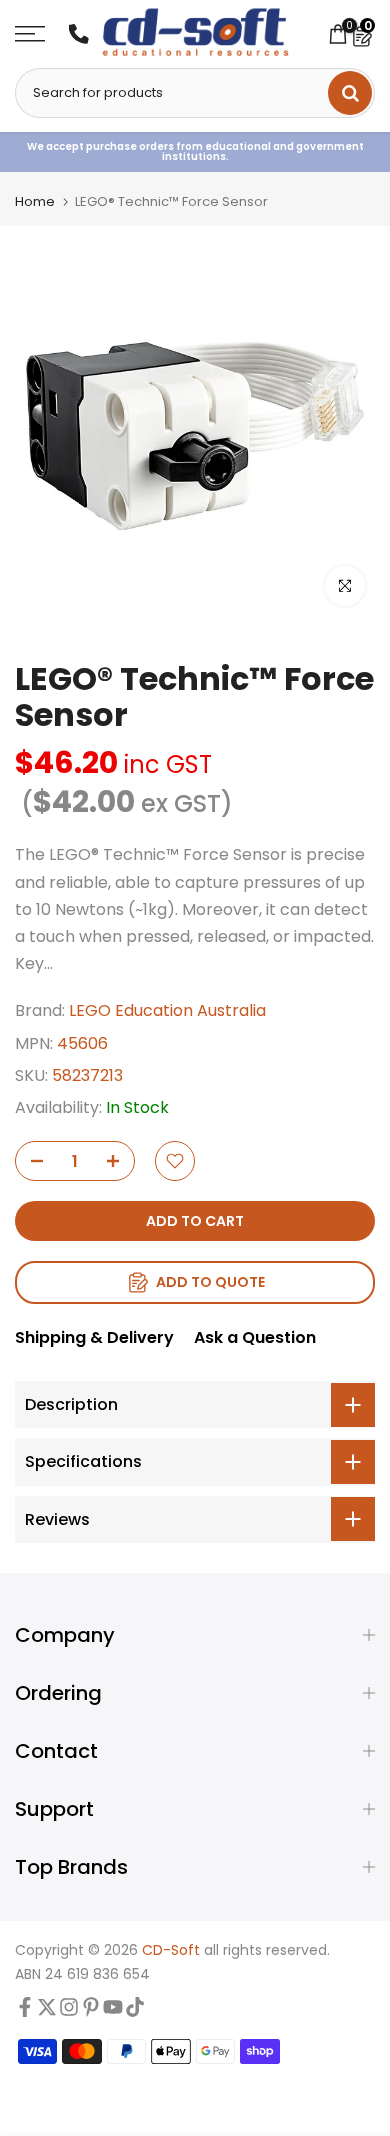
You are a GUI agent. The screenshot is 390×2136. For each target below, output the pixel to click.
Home (35, 201)
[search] (350, 93)
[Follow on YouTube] (113, 2011)
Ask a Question (255, 1337)
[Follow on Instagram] (69, 2011)
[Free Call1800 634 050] (79, 34)
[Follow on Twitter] (47, 2011)
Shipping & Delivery (94, 1337)
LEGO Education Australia (167, 1010)
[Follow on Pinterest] (91, 2011)
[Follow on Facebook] (25, 2011)
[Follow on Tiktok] (135, 2011)
